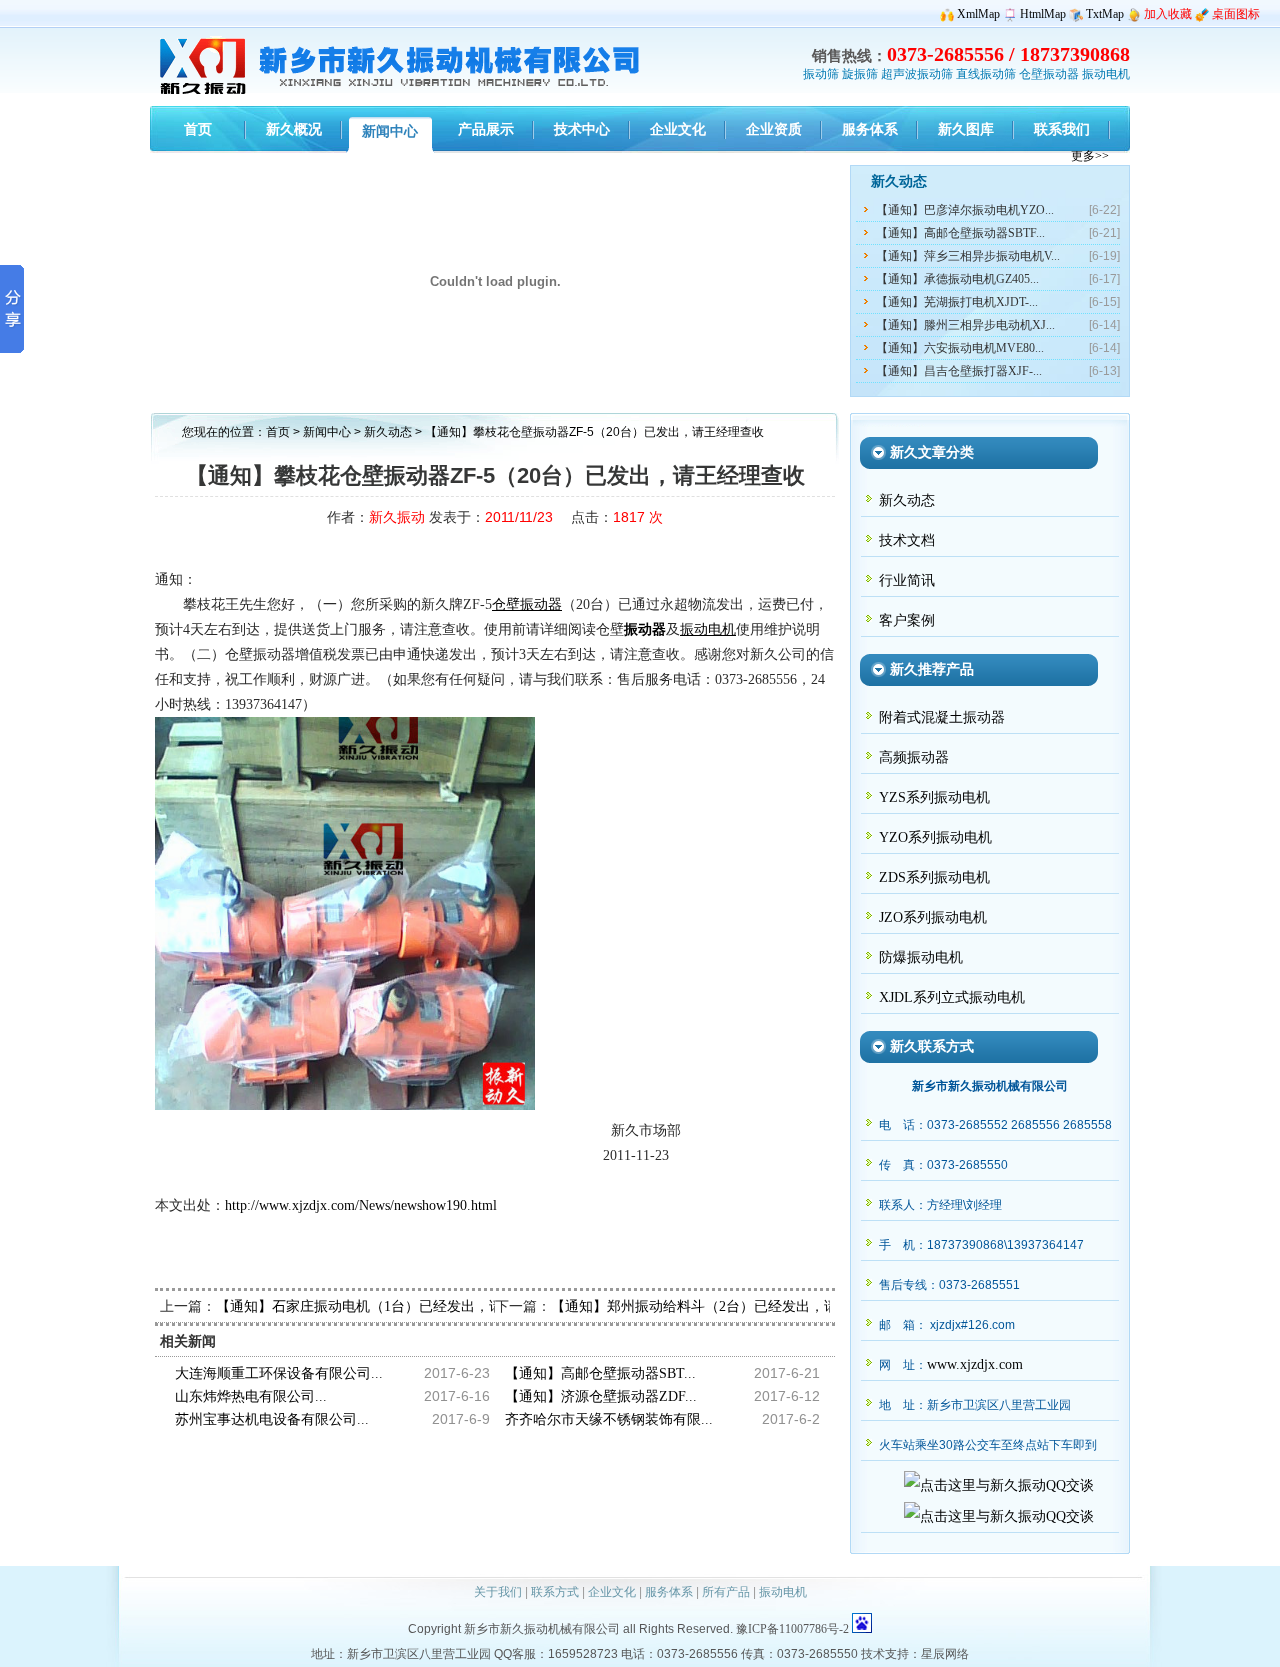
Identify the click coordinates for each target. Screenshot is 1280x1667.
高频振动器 (914, 757)
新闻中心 (327, 432)
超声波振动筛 (917, 74)
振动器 (645, 629)
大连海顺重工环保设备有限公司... (279, 1373)
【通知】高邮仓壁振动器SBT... (600, 1373)
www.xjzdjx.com (975, 1364)
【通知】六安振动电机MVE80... (960, 348)
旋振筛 (860, 74)
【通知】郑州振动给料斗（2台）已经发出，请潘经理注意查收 (743, 1306)
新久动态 (389, 432)
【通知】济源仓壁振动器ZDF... (601, 1396)
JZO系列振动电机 (933, 917)
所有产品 (726, 1592)
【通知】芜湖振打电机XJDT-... (957, 302)
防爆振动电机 (921, 957)
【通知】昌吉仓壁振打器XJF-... (959, 371)
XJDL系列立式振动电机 (952, 997)
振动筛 (821, 74)
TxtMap (1105, 14)
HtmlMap (1043, 14)
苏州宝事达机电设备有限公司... (272, 1419)
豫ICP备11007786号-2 (792, 1629)
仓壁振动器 (1049, 74)
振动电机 (1106, 74)
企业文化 (612, 1592)
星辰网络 (945, 1654)
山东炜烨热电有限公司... (251, 1396)
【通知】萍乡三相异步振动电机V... (968, 256)
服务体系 (669, 1592)
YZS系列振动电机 (934, 797)
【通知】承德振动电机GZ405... (957, 279)
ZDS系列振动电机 (934, 877)
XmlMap (978, 14)
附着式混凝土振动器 (942, 717)
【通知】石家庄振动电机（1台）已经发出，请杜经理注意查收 (408, 1306)
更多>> (1090, 156)
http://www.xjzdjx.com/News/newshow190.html (361, 1205)
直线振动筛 (986, 74)
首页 (278, 432)
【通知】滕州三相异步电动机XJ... (965, 325)
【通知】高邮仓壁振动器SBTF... (960, 233)
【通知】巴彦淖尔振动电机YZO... (965, 210)
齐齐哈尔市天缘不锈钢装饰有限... (609, 1419)
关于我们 (498, 1592)
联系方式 (555, 1592)
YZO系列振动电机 (935, 837)
